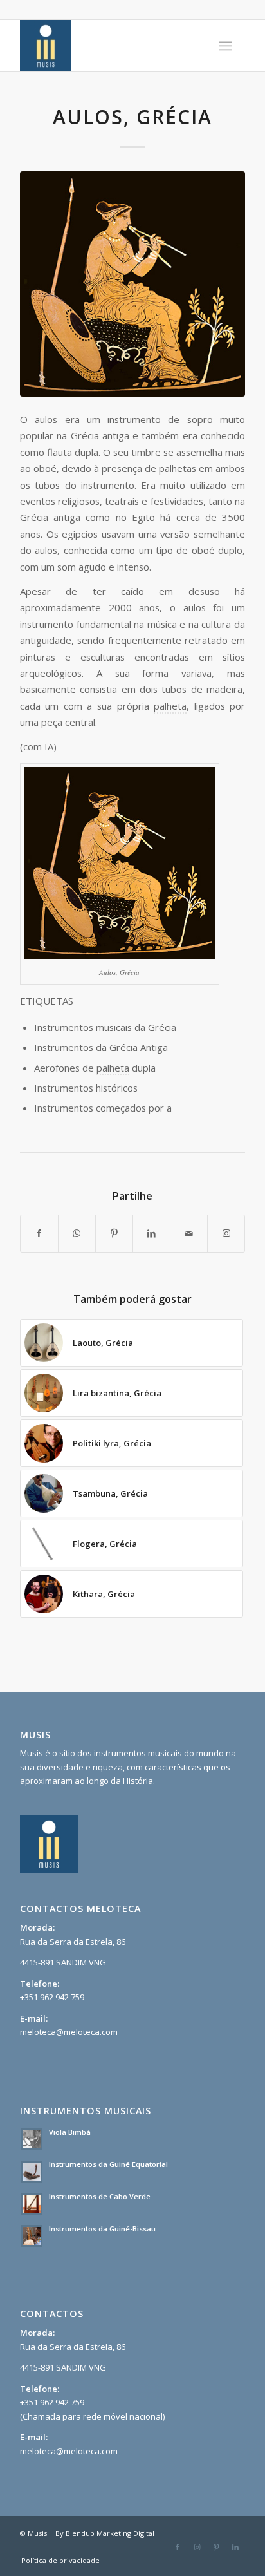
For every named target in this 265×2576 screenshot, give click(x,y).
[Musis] (110, 46)
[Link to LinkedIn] (235, 2547)
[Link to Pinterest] (216, 2547)
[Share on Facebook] (39, 1233)
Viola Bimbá (70, 2132)
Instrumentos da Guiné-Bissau (102, 2229)
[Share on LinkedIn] (151, 1233)
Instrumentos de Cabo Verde (100, 2196)
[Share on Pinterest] (114, 1233)
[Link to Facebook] (178, 2547)
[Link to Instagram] (226, 1233)
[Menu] (225, 46)
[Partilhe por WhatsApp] (77, 1233)
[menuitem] (225, 46)
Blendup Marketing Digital (110, 2533)
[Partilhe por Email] (189, 1233)
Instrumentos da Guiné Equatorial (108, 2164)
